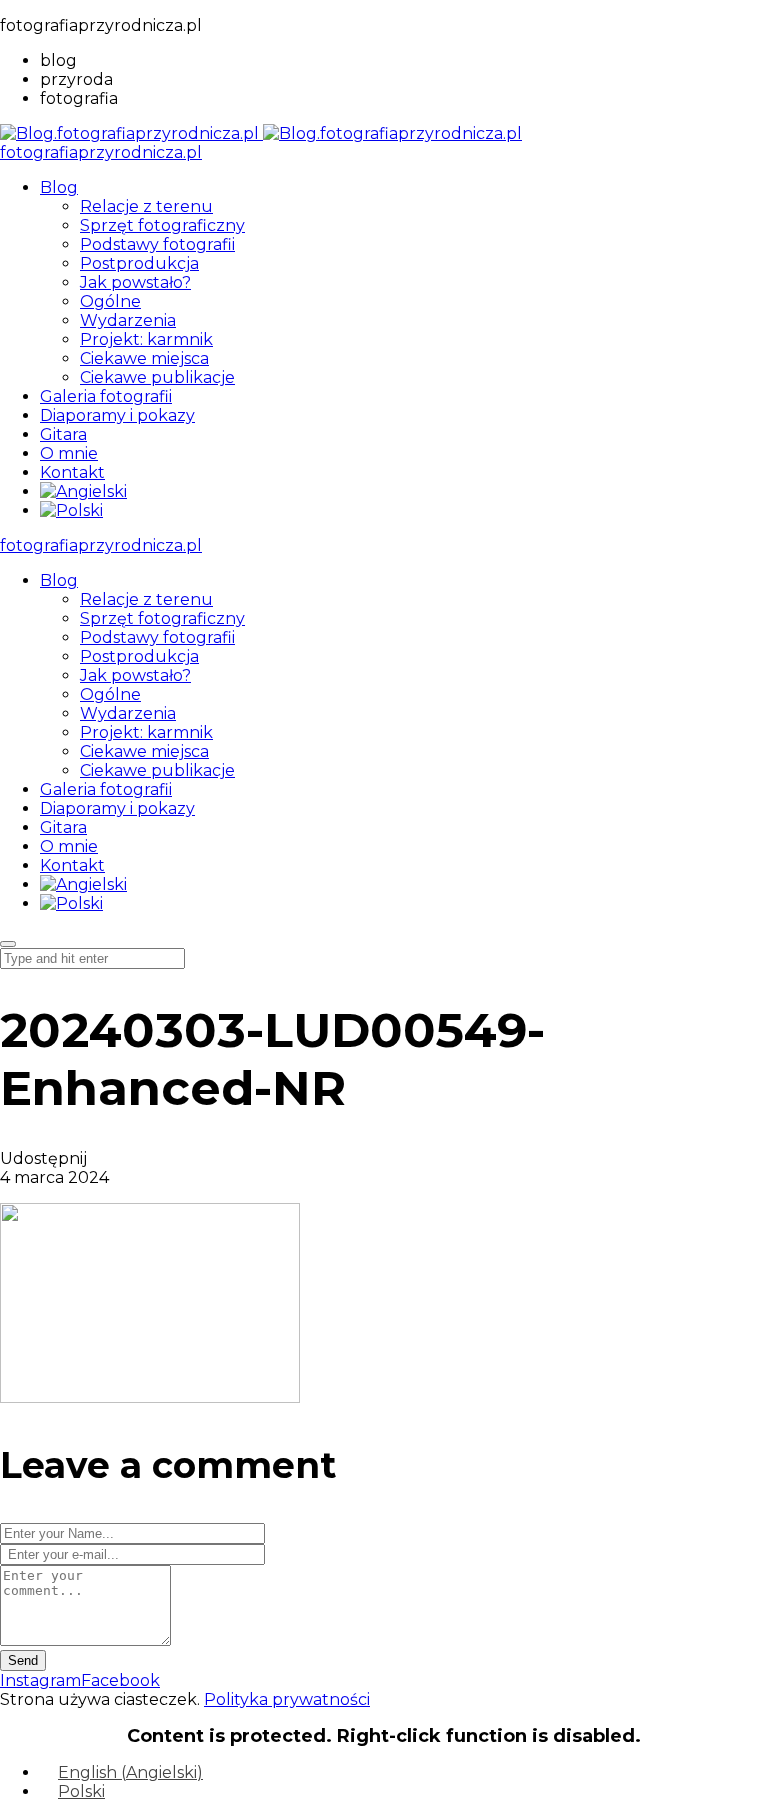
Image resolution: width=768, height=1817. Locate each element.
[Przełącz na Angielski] (83, 491)
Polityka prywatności (287, 1699)
